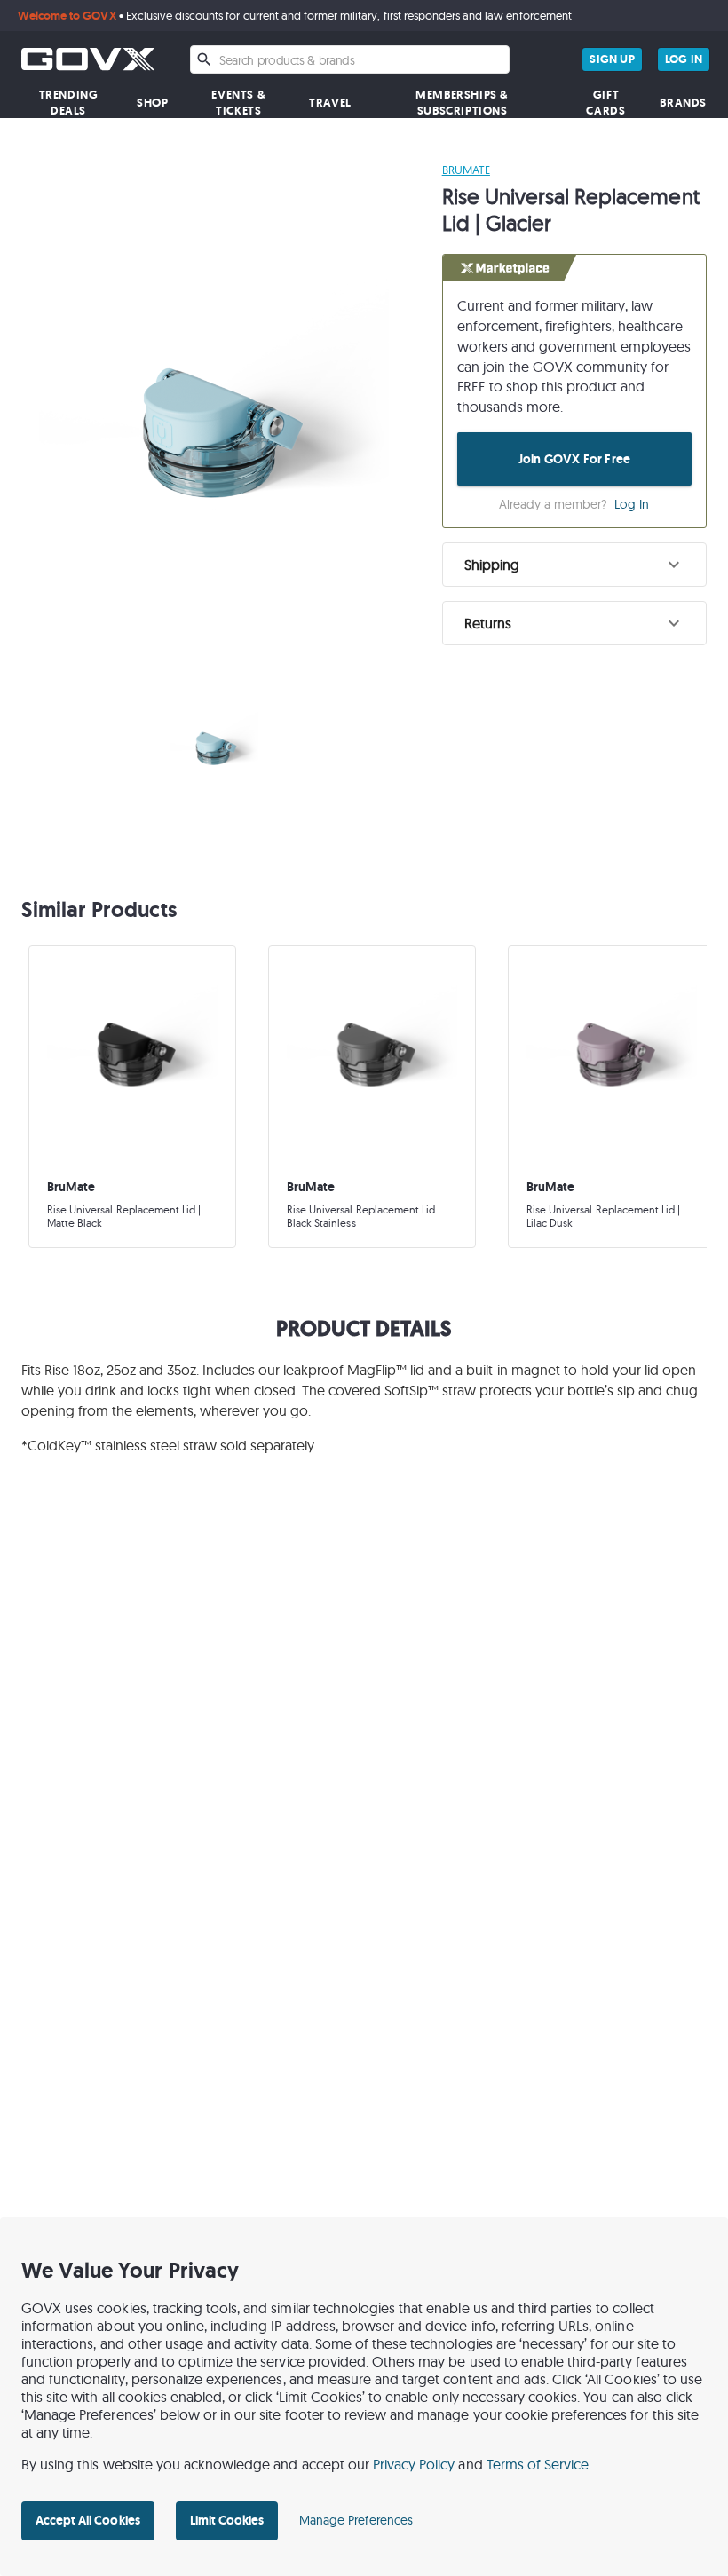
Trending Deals (69, 103)
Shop (152, 103)
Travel (330, 103)
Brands (683, 103)
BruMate (466, 170)
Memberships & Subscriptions (462, 103)
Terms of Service (538, 2464)
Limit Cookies (227, 2520)
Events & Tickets (238, 103)
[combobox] (350, 59)
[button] (574, 565)
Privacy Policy (414, 2464)
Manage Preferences (356, 2520)
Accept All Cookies (88, 2520)
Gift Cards (605, 103)
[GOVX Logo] (88, 59)
